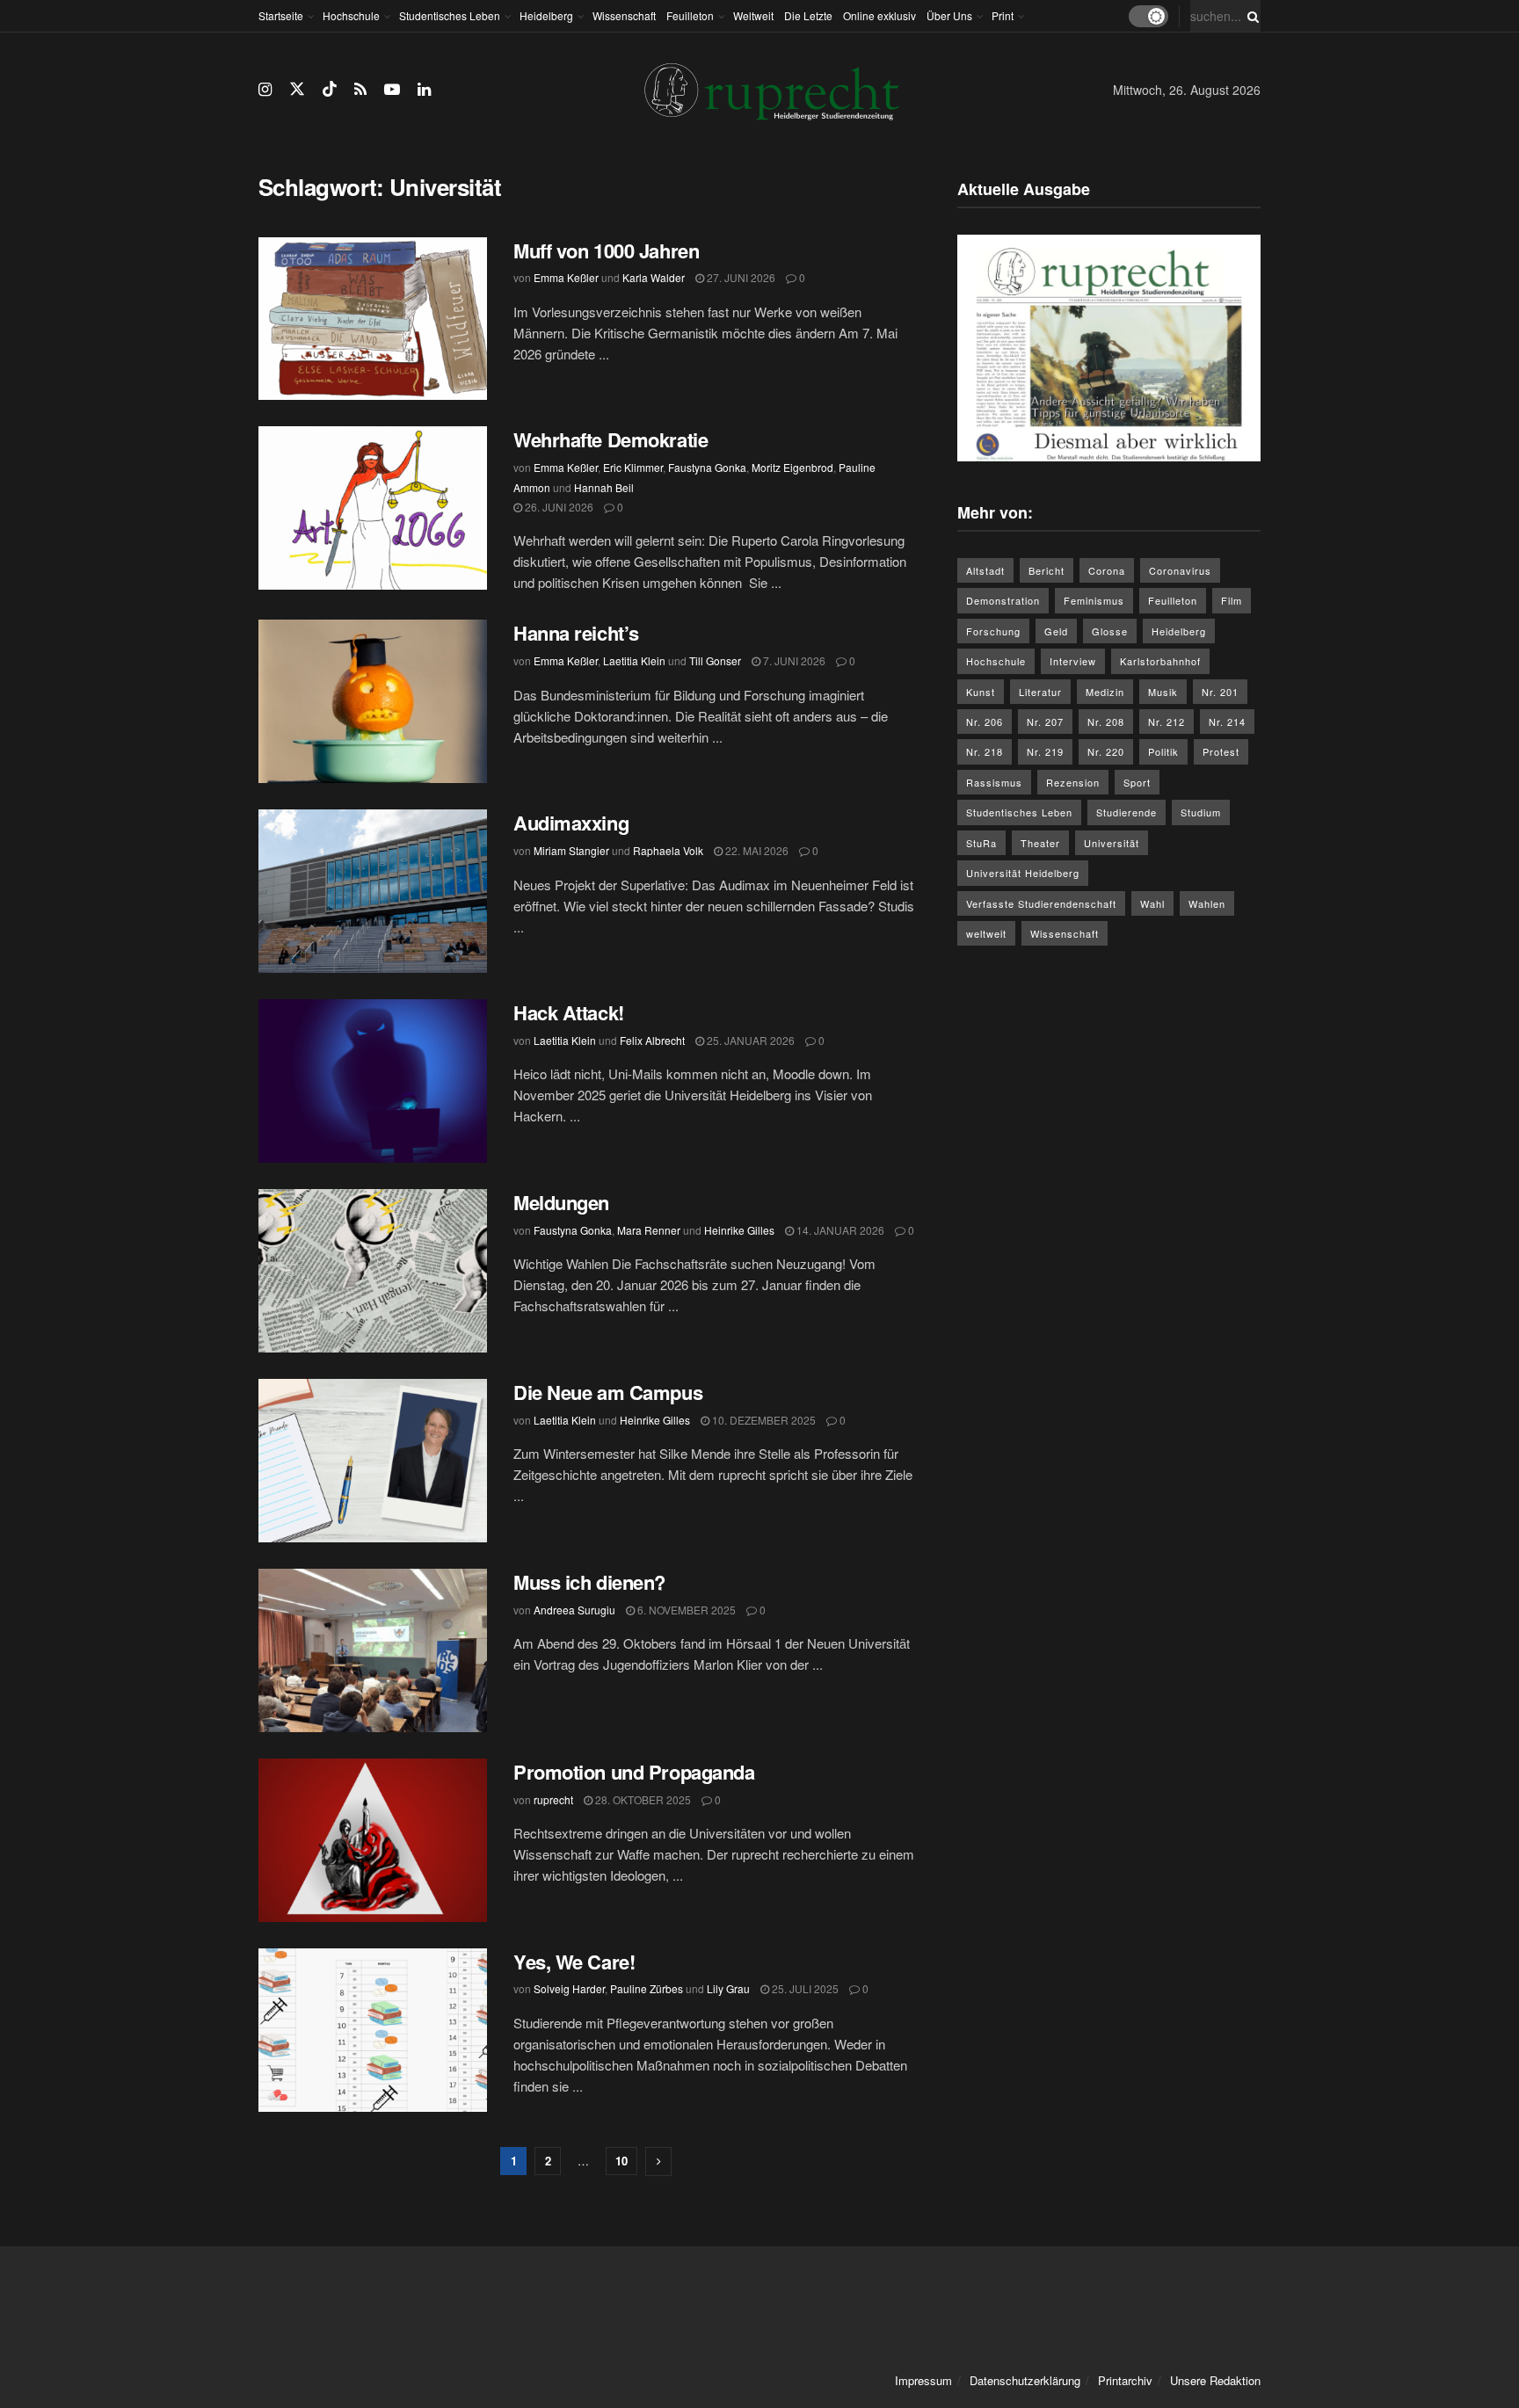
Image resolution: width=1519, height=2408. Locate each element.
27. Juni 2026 (740, 277)
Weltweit (753, 15)
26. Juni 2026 (558, 507)
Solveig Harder (569, 1988)
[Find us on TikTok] (330, 89)
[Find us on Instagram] (265, 90)
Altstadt (985, 570)
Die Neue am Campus (608, 1392)
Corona (1107, 570)
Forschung (993, 631)
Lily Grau (728, 1988)
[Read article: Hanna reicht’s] (373, 701)
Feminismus (1094, 600)
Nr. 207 (1045, 722)
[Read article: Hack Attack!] (373, 1081)
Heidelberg (546, 15)
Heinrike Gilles (739, 1230)
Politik (1163, 751)
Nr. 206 (985, 722)
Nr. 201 (1220, 692)
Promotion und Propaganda (634, 1772)
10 (621, 2161)
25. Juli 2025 (804, 1988)
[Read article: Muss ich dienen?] (373, 1650)
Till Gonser (715, 660)
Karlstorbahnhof (1160, 661)
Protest (1221, 751)
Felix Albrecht (652, 1040)
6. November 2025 (685, 1610)
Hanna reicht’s (576, 633)
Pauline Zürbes (647, 1988)
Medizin (1105, 692)
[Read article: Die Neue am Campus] (373, 1461)
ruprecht (553, 1799)
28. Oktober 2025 (642, 1799)
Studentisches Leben (450, 15)
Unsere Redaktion (1215, 2380)
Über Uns (949, 15)
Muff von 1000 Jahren (606, 250)
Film (1232, 600)
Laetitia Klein (634, 660)
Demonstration (1003, 600)
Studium (1201, 812)
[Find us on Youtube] (392, 90)
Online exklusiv (879, 15)
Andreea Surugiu (574, 1610)
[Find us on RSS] (360, 90)
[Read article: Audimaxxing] (373, 891)
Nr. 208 (1106, 722)
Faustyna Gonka (707, 467)
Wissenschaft (624, 15)
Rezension (1073, 782)
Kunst (981, 692)
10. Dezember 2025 (763, 1420)
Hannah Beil (604, 487)
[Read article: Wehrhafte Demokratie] (373, 508)
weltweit (986, 933)
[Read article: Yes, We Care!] (373, 2030)
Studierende (1127, 812)
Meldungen (561, 1202)
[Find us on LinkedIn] (424, 90)
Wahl (1152, 903)
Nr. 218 (985, 751)
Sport (1137, 782)
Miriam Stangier (571, 850)
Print (1003, 15)
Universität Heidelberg (1023, 873)
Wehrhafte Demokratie (611, 439)
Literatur (1040, 692)
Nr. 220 (1106, 751)
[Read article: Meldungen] (373, 1271)
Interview (1073, 661)
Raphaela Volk (668, 850)
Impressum (923, 2380)
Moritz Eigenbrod (792, 467)
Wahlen (1207, 903)
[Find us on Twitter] (297, 89)
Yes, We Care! (574, 1962)
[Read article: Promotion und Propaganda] (373, 1840)
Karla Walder (654, 277)
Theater (1040, 843)
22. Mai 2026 (756, 850)
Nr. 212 (1167, 722)
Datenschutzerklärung (1025, 2380)
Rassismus (994, 782)
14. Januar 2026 (839, 1230)
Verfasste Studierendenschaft (1041, 903)
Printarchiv (1125, 2380)
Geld (1056, 631)
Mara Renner (649, 1230)
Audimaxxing (574, 823)
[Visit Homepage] (772, 90)
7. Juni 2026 (793, 660)
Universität (1112, 843)
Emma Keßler (566, 277)
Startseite (281, 15)
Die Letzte (808, 15)
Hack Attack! (569, 1012)
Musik (1163, 692)
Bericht (1047, 570)
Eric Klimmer (633, 467)
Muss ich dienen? (589, 1582)
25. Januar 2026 (749, 1040)
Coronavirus (1180, 570)
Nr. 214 (1227, 722)
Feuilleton (690, 15)
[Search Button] (1250, 16)
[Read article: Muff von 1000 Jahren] (373, 319)
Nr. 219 (1045, 751)
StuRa (981, 843)
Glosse (1110, 631)
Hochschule (351, 15)
